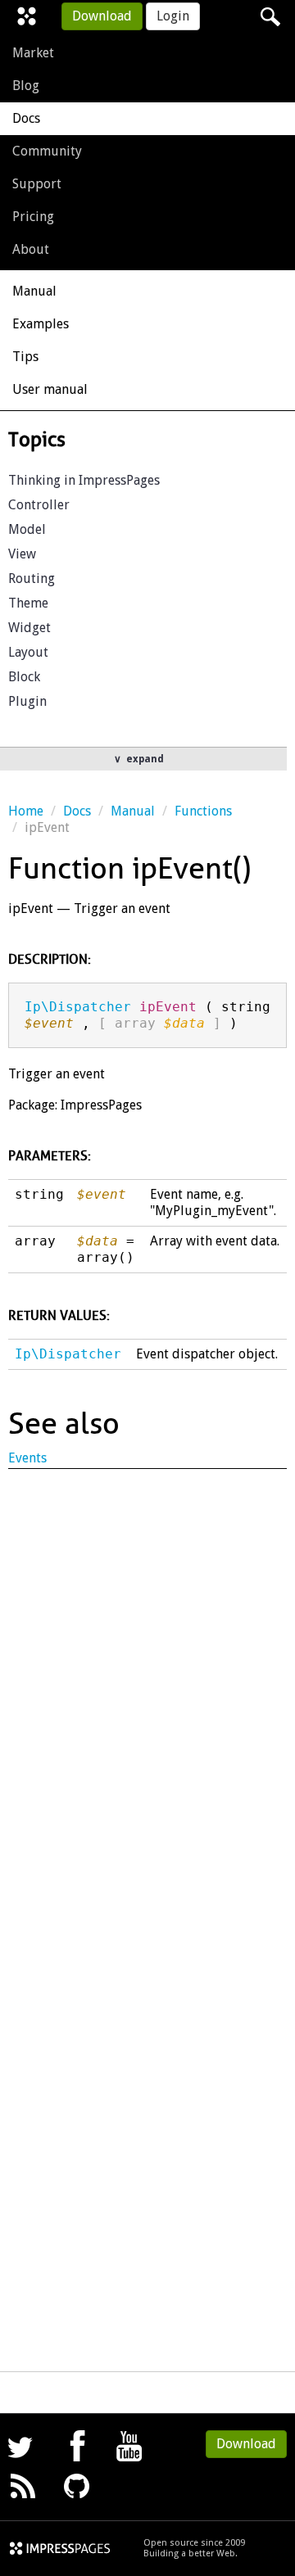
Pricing (33, 217)
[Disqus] (147, 1690)
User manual (50, 389)
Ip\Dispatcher (78, 1007)
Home (26, 811)
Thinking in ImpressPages (84, 480)
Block (24, 677)
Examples (41, 324)
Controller (39, 505)
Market (33, 53)
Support (37, 184)
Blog (26, 86)
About (31, 249)
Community (47, 151)
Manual (34, 291)
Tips (25, 357)
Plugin (27, 701)
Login (173, 16)
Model (27, 529)
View (22, 554)
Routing (32, 578)
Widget (29, 628)
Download (102, 16)
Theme (28, 603)
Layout (28, 652)
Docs (26, 118)
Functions (203, 811)
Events (27, 1458)
